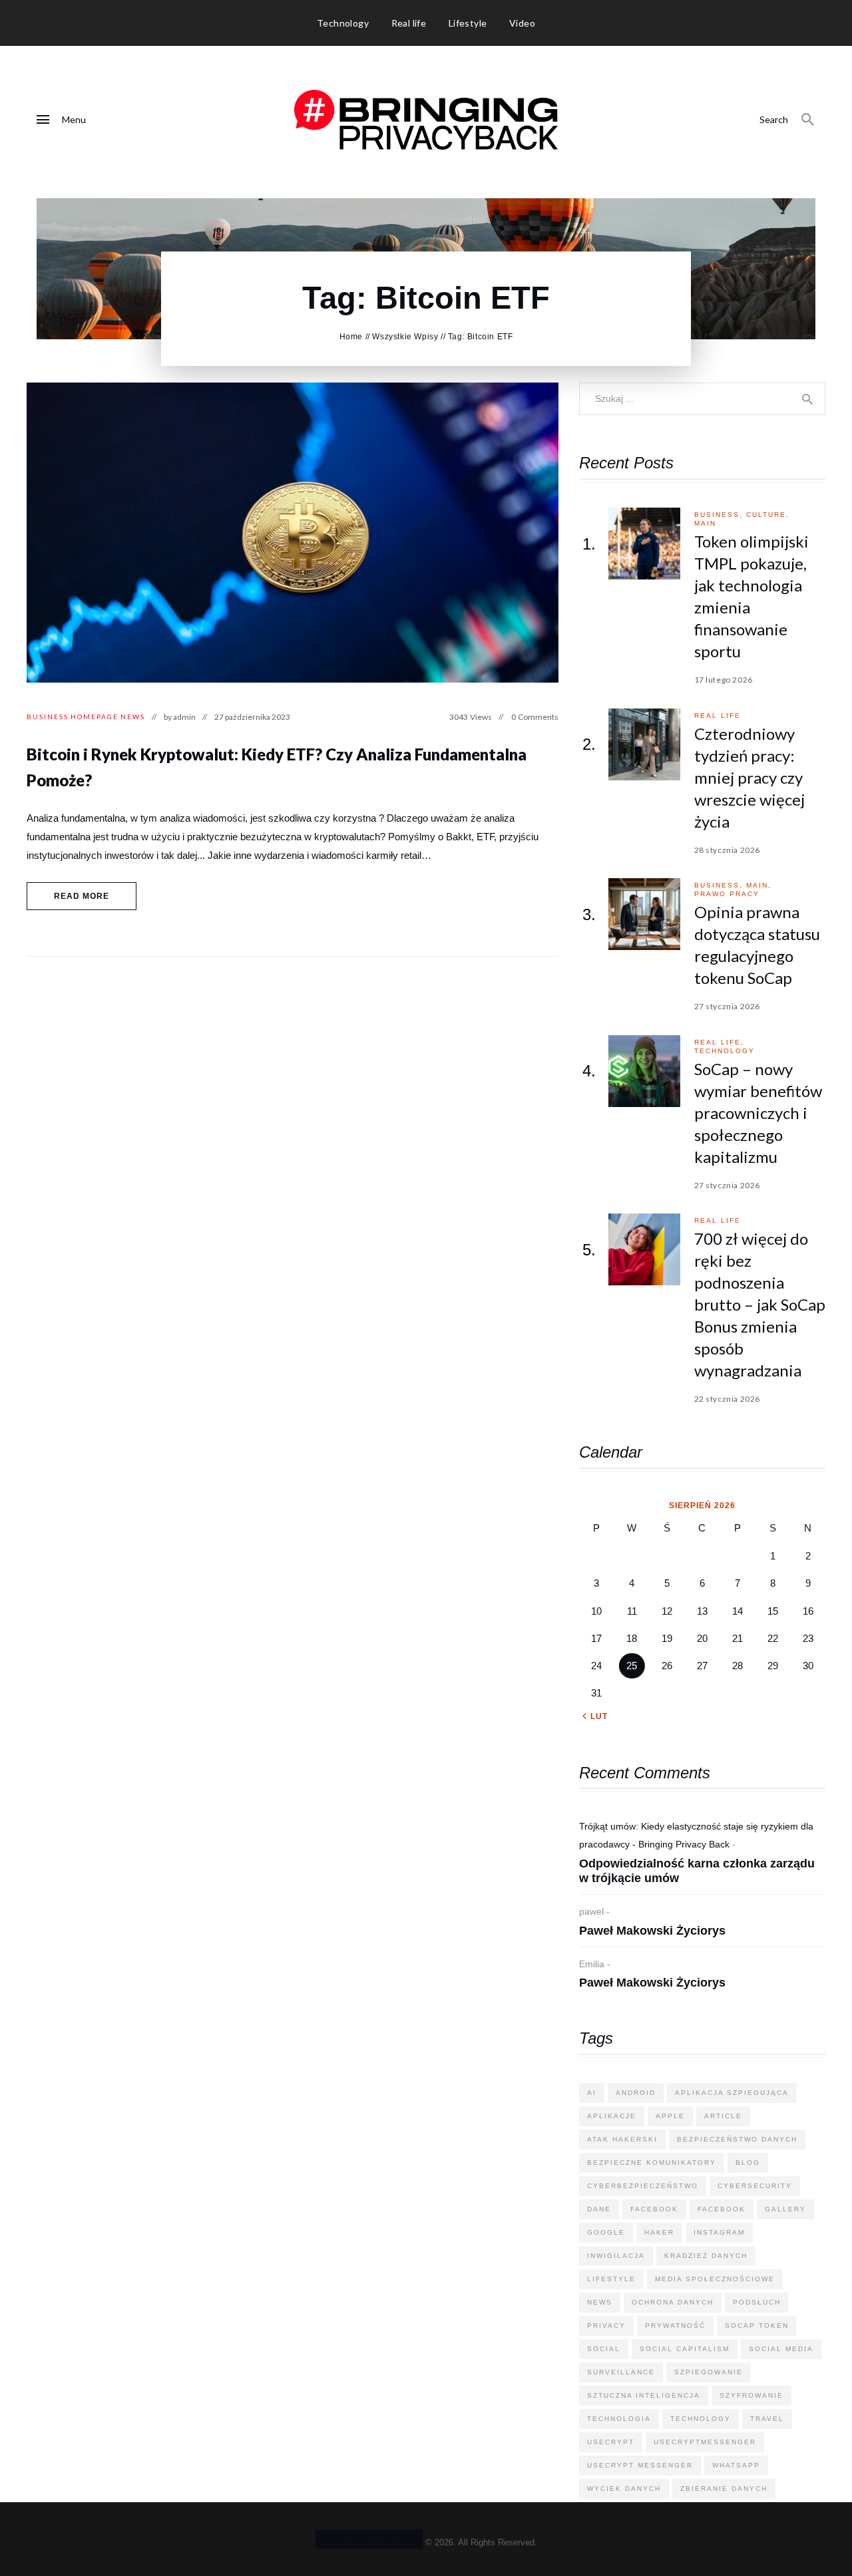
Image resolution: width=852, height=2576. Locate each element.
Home (351, 337)
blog (748, 2163)
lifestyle (611, 2279)
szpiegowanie (709, 2372)
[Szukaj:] (702, 398)
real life (718, 716)
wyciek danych (624, 2489)
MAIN (705, 523)
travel (767, 2419)
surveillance (621, 2372)
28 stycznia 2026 (728, 850)
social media (781, 2349)
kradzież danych (706, 2256)
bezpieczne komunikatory (652, 2163)
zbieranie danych (724, 2489)
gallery (785, 2209)
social (604, 2349)
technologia (619, 2419)
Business (48, 717)
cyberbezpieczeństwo (643, 2186)
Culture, (768, 515)
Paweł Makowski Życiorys (652, 1931)
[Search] (808, 120)
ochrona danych (673, 2302)
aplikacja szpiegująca (732, 2093)
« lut (595, 1716)
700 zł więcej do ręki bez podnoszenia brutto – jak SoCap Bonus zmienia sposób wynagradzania (760, 1304)
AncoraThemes (369, 2539)
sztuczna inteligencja (644, 2395)
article (723, 2116)
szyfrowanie (751, 2395)
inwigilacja (616, 2256)
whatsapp (736, 2465)
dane (599, 2209)
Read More (82, 896)
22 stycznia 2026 (728, 1399)
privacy (606, 2326)
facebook (654, 2209)
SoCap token (757, 2326)
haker (659, 2232)
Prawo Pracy (727, 894)
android (636, 2093)
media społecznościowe (715, 2279)
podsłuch (757, 2302)
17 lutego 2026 (724, 680)
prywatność (675, 2326)
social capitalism (685, 2349)
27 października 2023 (252, 717)
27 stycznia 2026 (728, 1006)
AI (592, 2093)
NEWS (133, 717)
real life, (719, 1042)
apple (670, 2116)
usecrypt (611, 2442)
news (600, 2302)
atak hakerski (622, 2139)
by (180, 717)
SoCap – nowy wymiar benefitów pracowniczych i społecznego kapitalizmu (758, 1113)
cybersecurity (755, 2186)
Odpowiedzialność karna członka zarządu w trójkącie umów (697, 1871)
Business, (720, 515)
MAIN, (759, 885)
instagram (719, 2232)
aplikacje (612, 2116)
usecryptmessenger (705, 2442)
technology (725, 1051)
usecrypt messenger (640, 2465)
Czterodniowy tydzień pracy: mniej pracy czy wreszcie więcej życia (749, 777)
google (606, 2232)
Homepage (95, 717)
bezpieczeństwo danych (737, 2139)
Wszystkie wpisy (405, 337)
